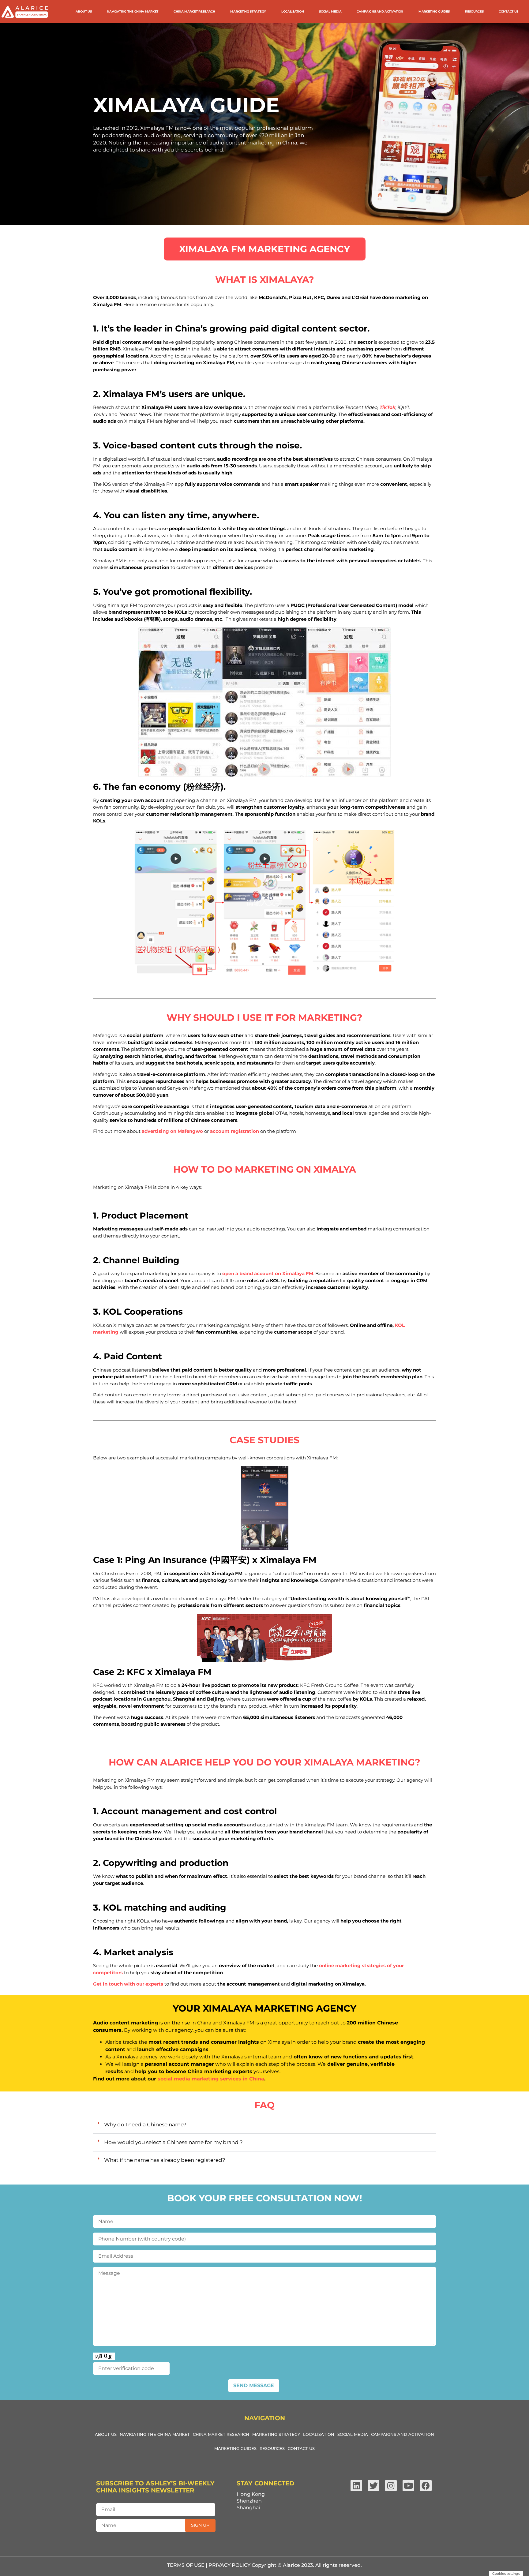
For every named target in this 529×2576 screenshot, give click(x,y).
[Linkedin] (356, 2486)
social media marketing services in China (211, 2079)
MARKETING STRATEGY (248, 11)
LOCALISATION (293, 11)
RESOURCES (474, 11)
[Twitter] (374, 2486)
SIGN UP (200, 2525)
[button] (264, 2125)
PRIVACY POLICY (229, 2565)
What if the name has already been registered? (165, 2160)
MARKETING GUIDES (434, 11)
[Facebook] (426, 2486)
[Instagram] (391, 2486)
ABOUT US (84, 11)
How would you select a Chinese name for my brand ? (173, 2142)
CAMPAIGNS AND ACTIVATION (380, 11)
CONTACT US (508, 11)
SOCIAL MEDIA (330, 11)
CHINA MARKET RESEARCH (194, 11)
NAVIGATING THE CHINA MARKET (133, 11)
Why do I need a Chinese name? (145, 2125)
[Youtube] (408, 2486)
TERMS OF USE (186, 2565)
